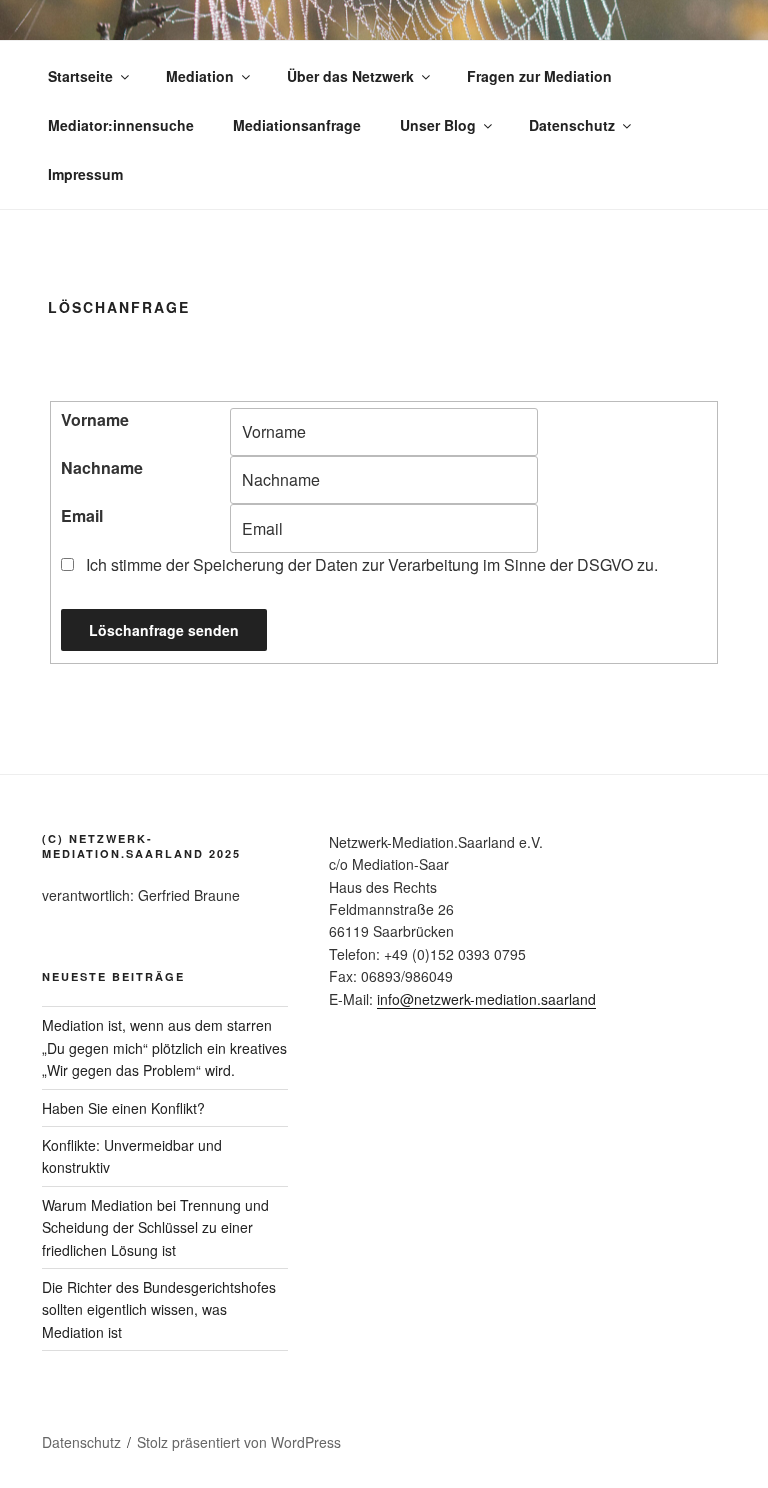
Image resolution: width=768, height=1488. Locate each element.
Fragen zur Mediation (539, 76)
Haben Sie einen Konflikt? (123, 1108)
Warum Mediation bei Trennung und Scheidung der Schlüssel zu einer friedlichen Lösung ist (155, 1227)
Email (82, 515)
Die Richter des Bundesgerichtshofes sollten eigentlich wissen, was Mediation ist (159, 1309)
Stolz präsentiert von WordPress (239, 1442)
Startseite (80, 76)
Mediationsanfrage (297, 125)
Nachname (102, 467)
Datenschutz (572, 125)
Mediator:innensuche (121, 125)
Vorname (95, 419)
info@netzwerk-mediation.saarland (486, 999)
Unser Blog (438, 125)
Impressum (85, 174)
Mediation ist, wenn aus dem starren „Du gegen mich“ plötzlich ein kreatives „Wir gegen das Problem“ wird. (164, 1047)
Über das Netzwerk (350, 76)
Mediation (200, 76)
